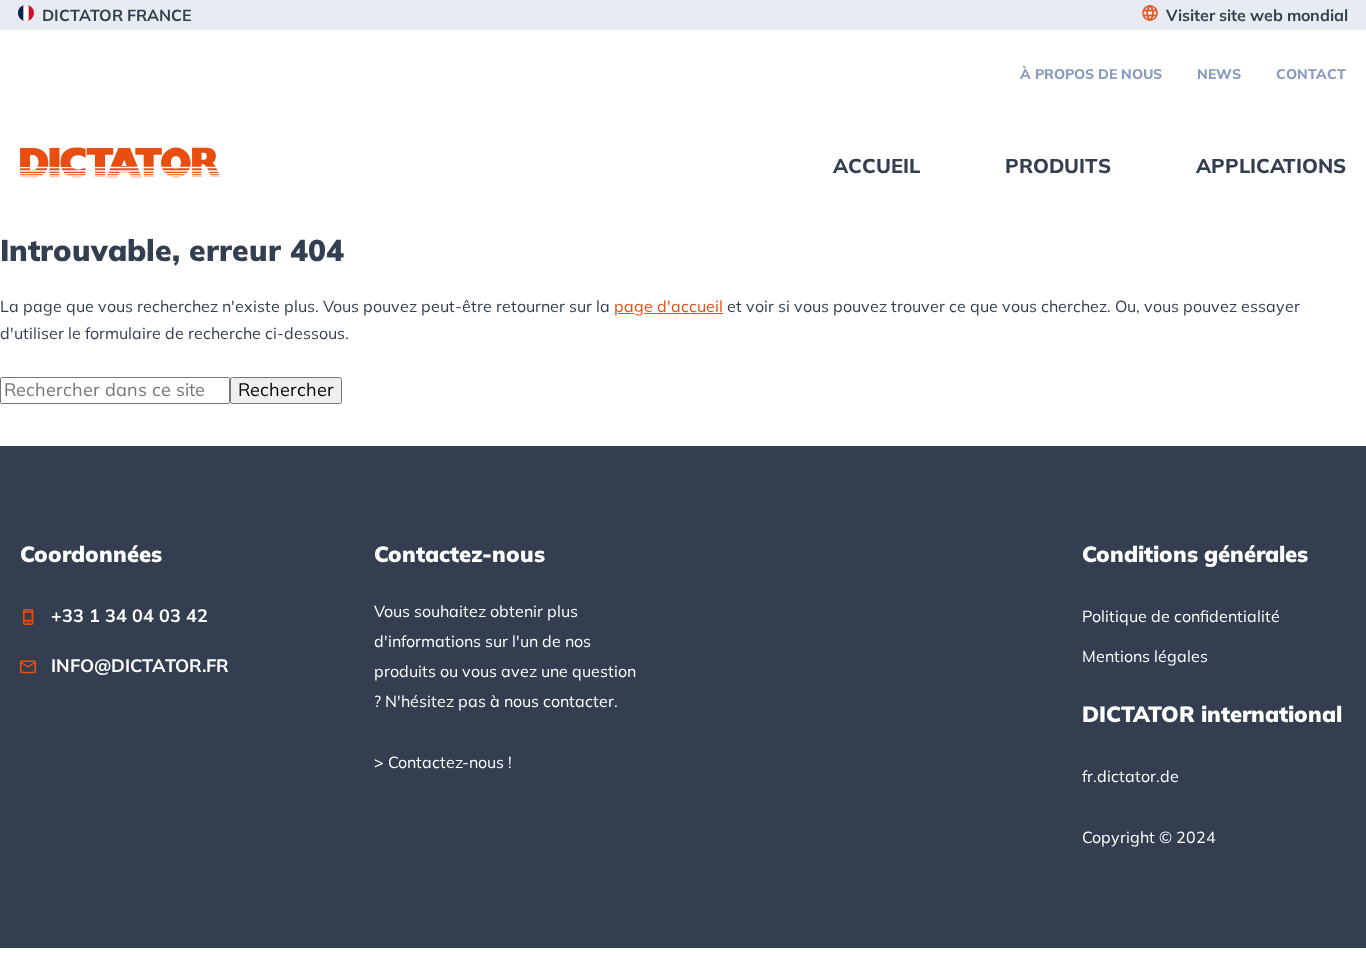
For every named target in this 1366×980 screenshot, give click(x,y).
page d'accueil (668, 306)
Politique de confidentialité (1181, 616)
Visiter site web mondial (1257, 15)
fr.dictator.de (1130, 776)
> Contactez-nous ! (443, 762)
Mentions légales (1145, 656)
